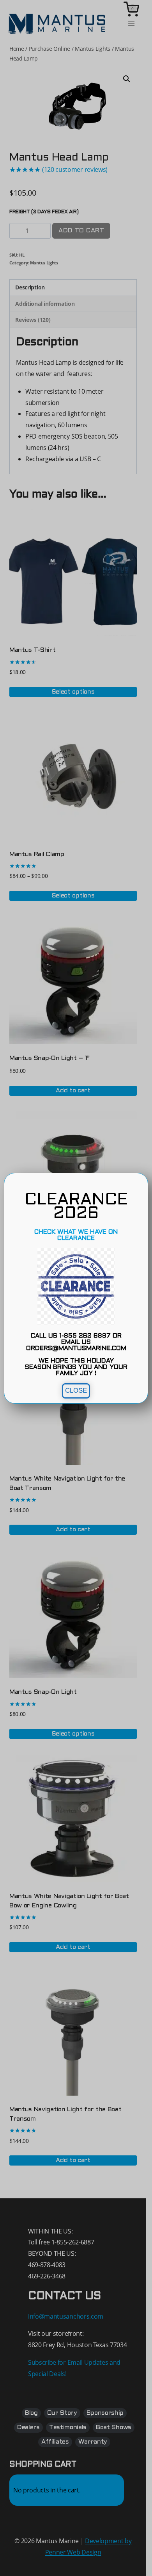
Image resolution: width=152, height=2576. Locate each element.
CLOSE (76, 1391)
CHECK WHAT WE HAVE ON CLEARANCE (76, 1235)
